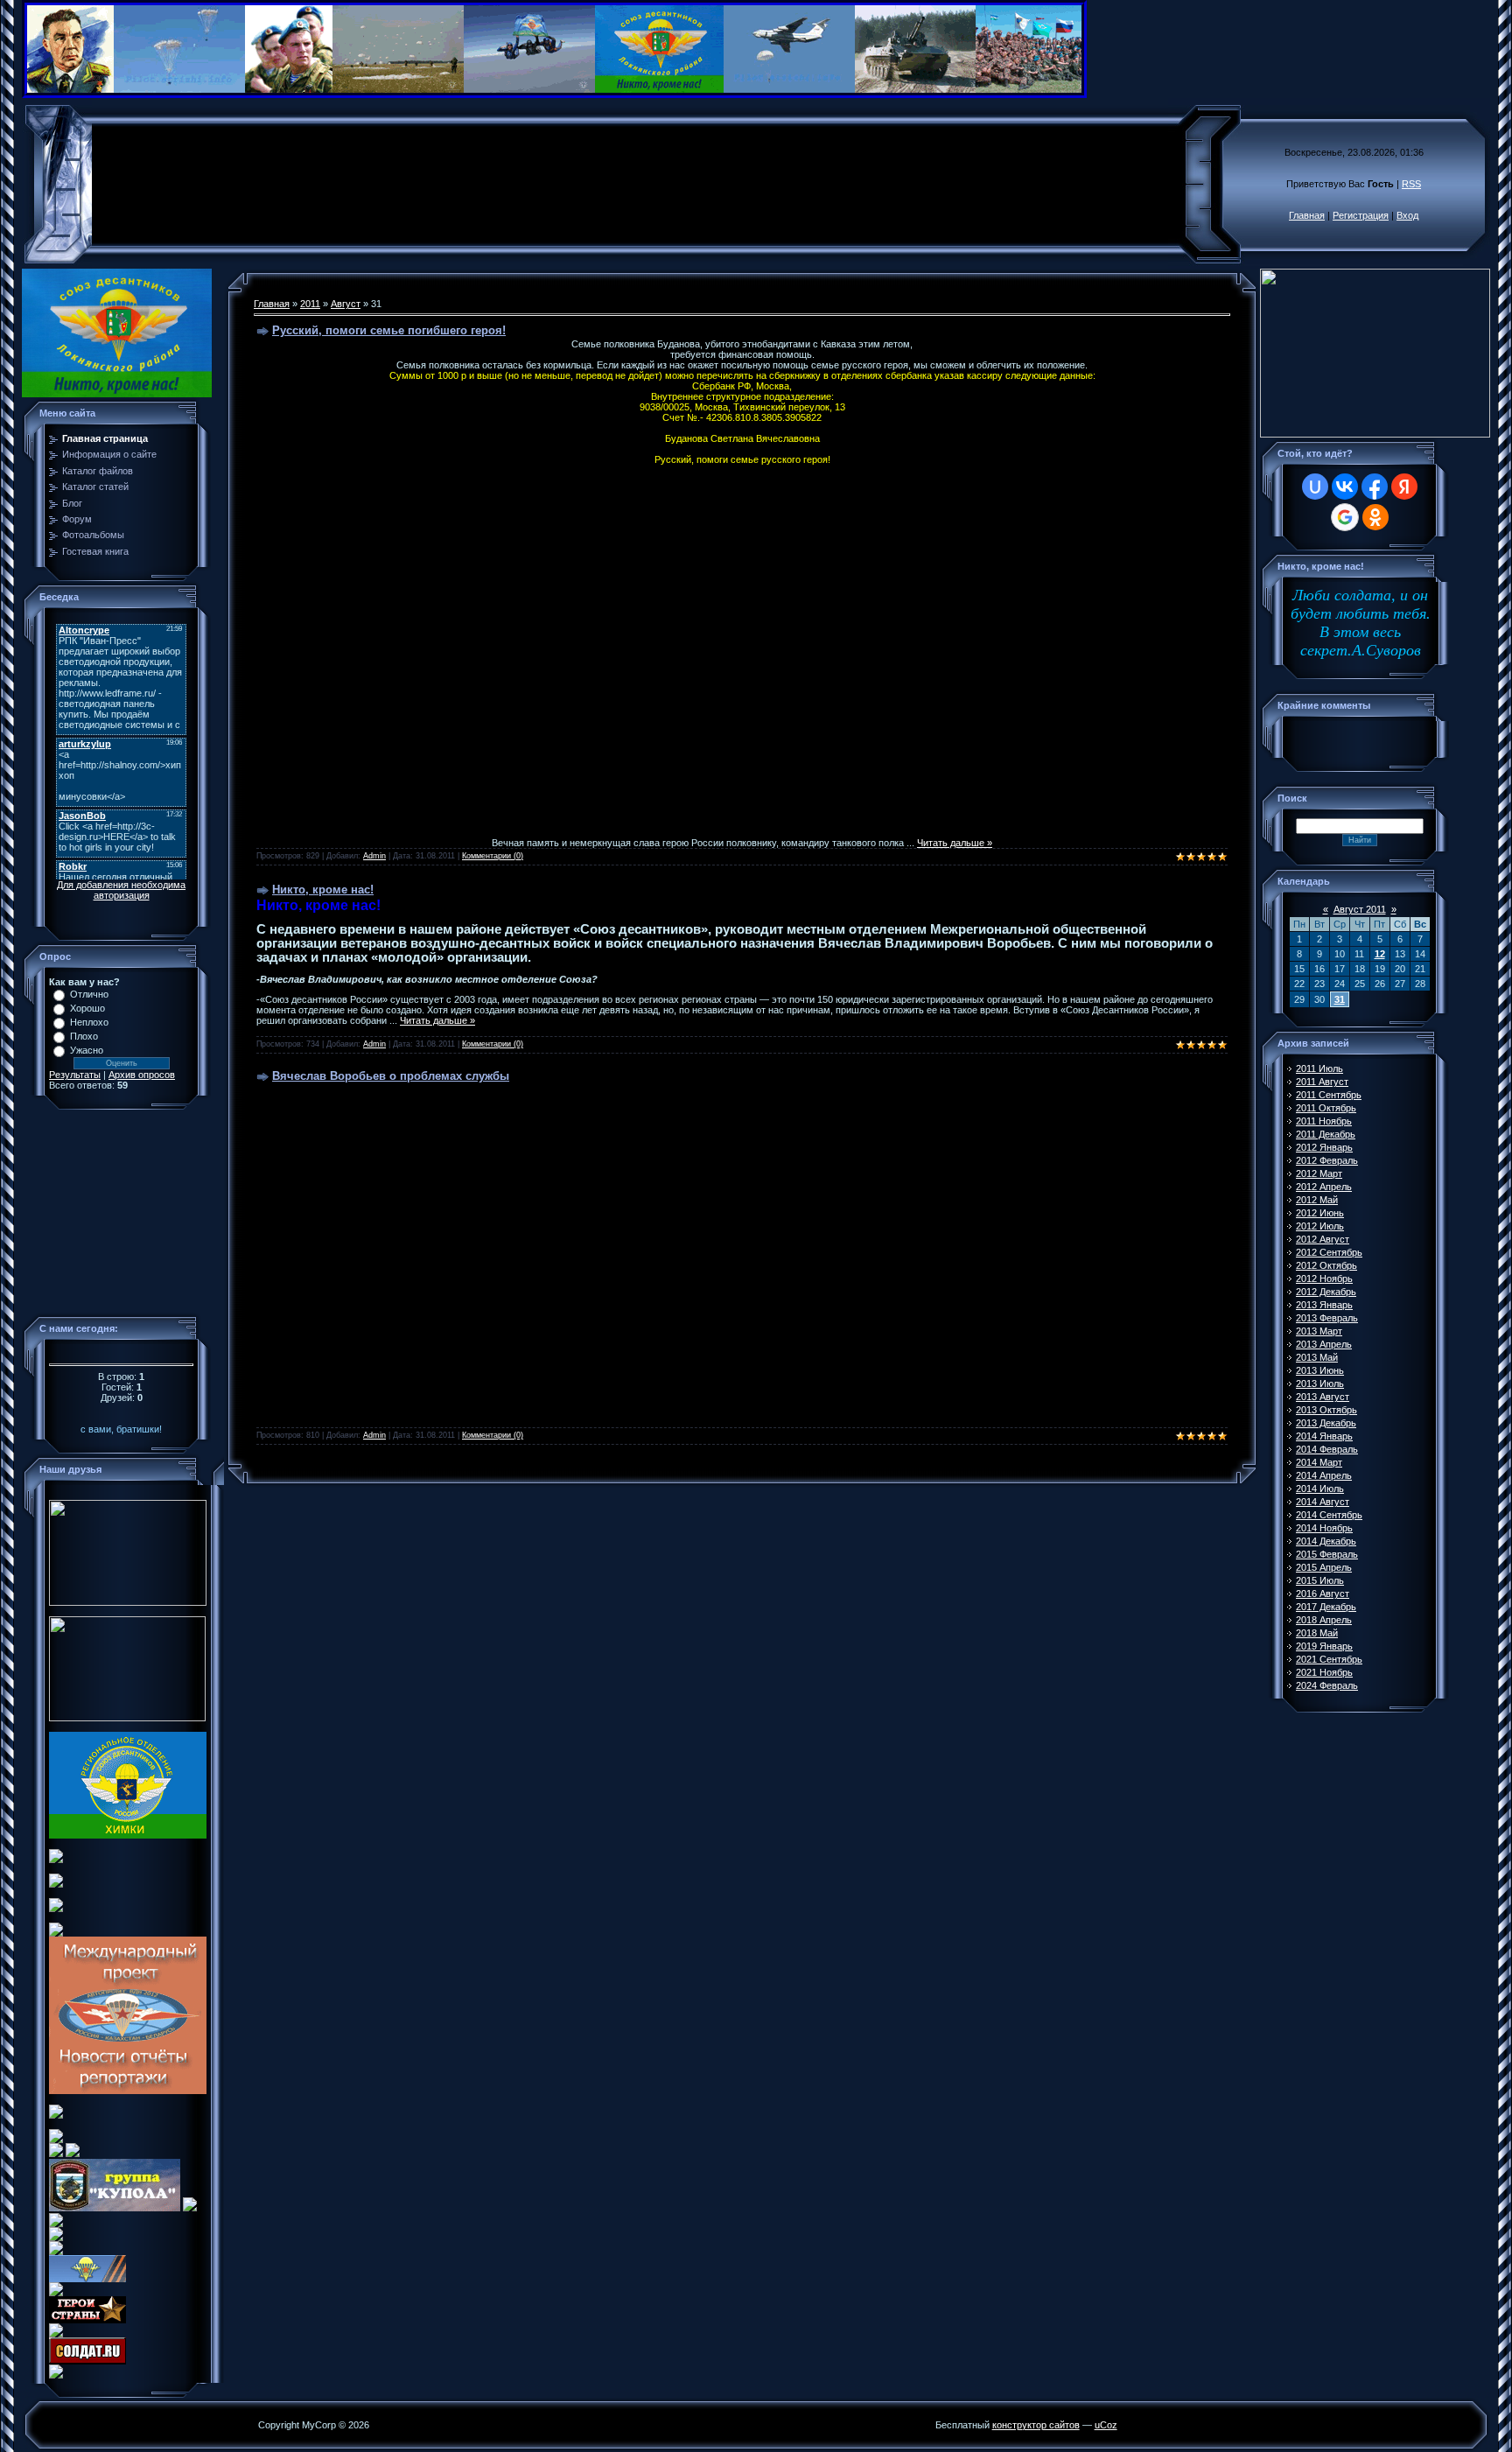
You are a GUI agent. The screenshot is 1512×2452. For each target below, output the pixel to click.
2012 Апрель (1324, 1187)
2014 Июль (1320, 1489)
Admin (374, 856)
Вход (1407, 215)
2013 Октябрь (1326, 1410)
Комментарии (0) (493, 856)
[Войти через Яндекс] (1404, 487)
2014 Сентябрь (1329, 1515)
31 (1340, 999)
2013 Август (1323, 1397)
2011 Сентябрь (1329, 1095)
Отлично (89, 994)
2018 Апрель (1324, 1620)
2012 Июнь (1320, 1213)
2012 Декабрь (1326, 1292)
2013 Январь (1324, 1305)
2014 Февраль (1327, 1449)
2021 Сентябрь (1329, 1659)
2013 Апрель (1324, 1344)
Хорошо (87, 1008)
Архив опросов (142, 1075)
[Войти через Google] (1345, 517)
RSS (1411, 184)
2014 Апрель (1324, 1475)
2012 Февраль (1327, 1160)
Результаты (75, 1075)
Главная (1307, 215)
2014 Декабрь (1326, 1541)
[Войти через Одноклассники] (1375, 517)
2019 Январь (1324, 1646)
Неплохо (89, 1022)
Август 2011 (1360, 909)
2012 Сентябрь (1329, 1252)
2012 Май (1317, 1200)
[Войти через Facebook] (1375, 487)
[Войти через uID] (1315, 487)
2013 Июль (1320, 1384)
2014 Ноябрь (1324, 1528)
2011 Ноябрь (1324, 1121)
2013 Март (1319, 1331)
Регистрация (1361, 215)
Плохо (84, 1036)
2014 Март (1319, 1462)
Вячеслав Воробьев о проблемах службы (391, 1076)
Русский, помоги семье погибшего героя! (389, 330)
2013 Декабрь (1326, 1423)
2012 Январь (1324, 1147)
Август (346, 304)
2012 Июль (1320, 1226)
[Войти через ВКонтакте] (1345, 487)
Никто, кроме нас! (323, 890)
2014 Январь (1324, 1436)
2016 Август (1323, 1594)
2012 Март (1319, 1173)
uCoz (1106, 2425)
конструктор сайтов (1036, 2425)
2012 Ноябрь (1324, 1279)
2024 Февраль (1327, 1685)
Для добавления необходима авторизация (121, 890)
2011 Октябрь (1326, 1108)
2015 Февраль (1327, 1554)
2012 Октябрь (1326, 1265)
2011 (310, 304)
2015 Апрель (1324, 1567)
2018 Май (1317, 1633)
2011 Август (1322, 1082)
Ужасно (87, 1050)
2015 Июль (1320, 1580)
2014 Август (1323, 1502)
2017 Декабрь (1326, 1607)
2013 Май (1317, 1357)
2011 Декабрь (1326, 1134)
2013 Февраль (1327, 1318)
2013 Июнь (1320, 1370)
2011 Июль (1319, 1068)
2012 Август (1323, 1239)
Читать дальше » (955, 843)
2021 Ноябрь (1324, 1672)
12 (1380, 954)
